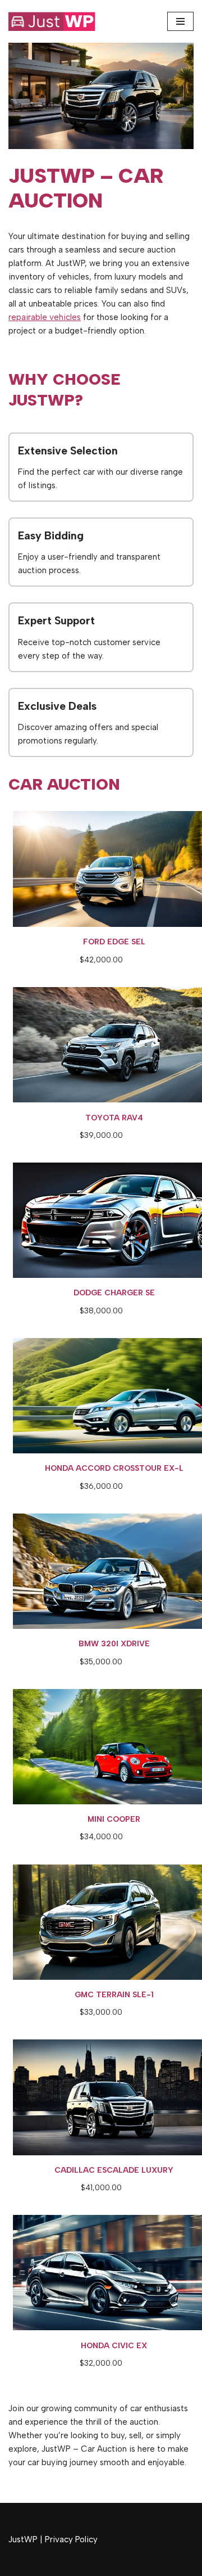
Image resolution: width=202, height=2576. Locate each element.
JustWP (23, 2539)
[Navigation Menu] (180, 21)
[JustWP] (59, 21)
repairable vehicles (45, 317)
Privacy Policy (71, 2539)
